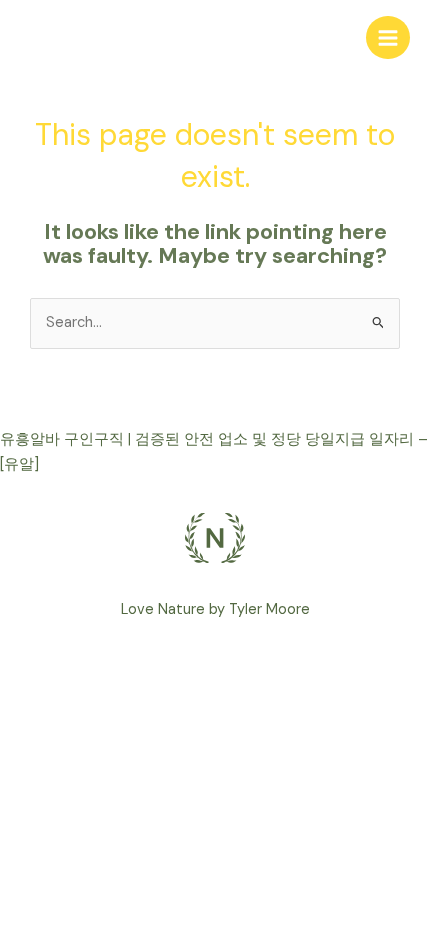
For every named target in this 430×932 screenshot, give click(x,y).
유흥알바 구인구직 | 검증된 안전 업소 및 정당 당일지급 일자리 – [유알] (214, 452)
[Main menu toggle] (388, 38)
